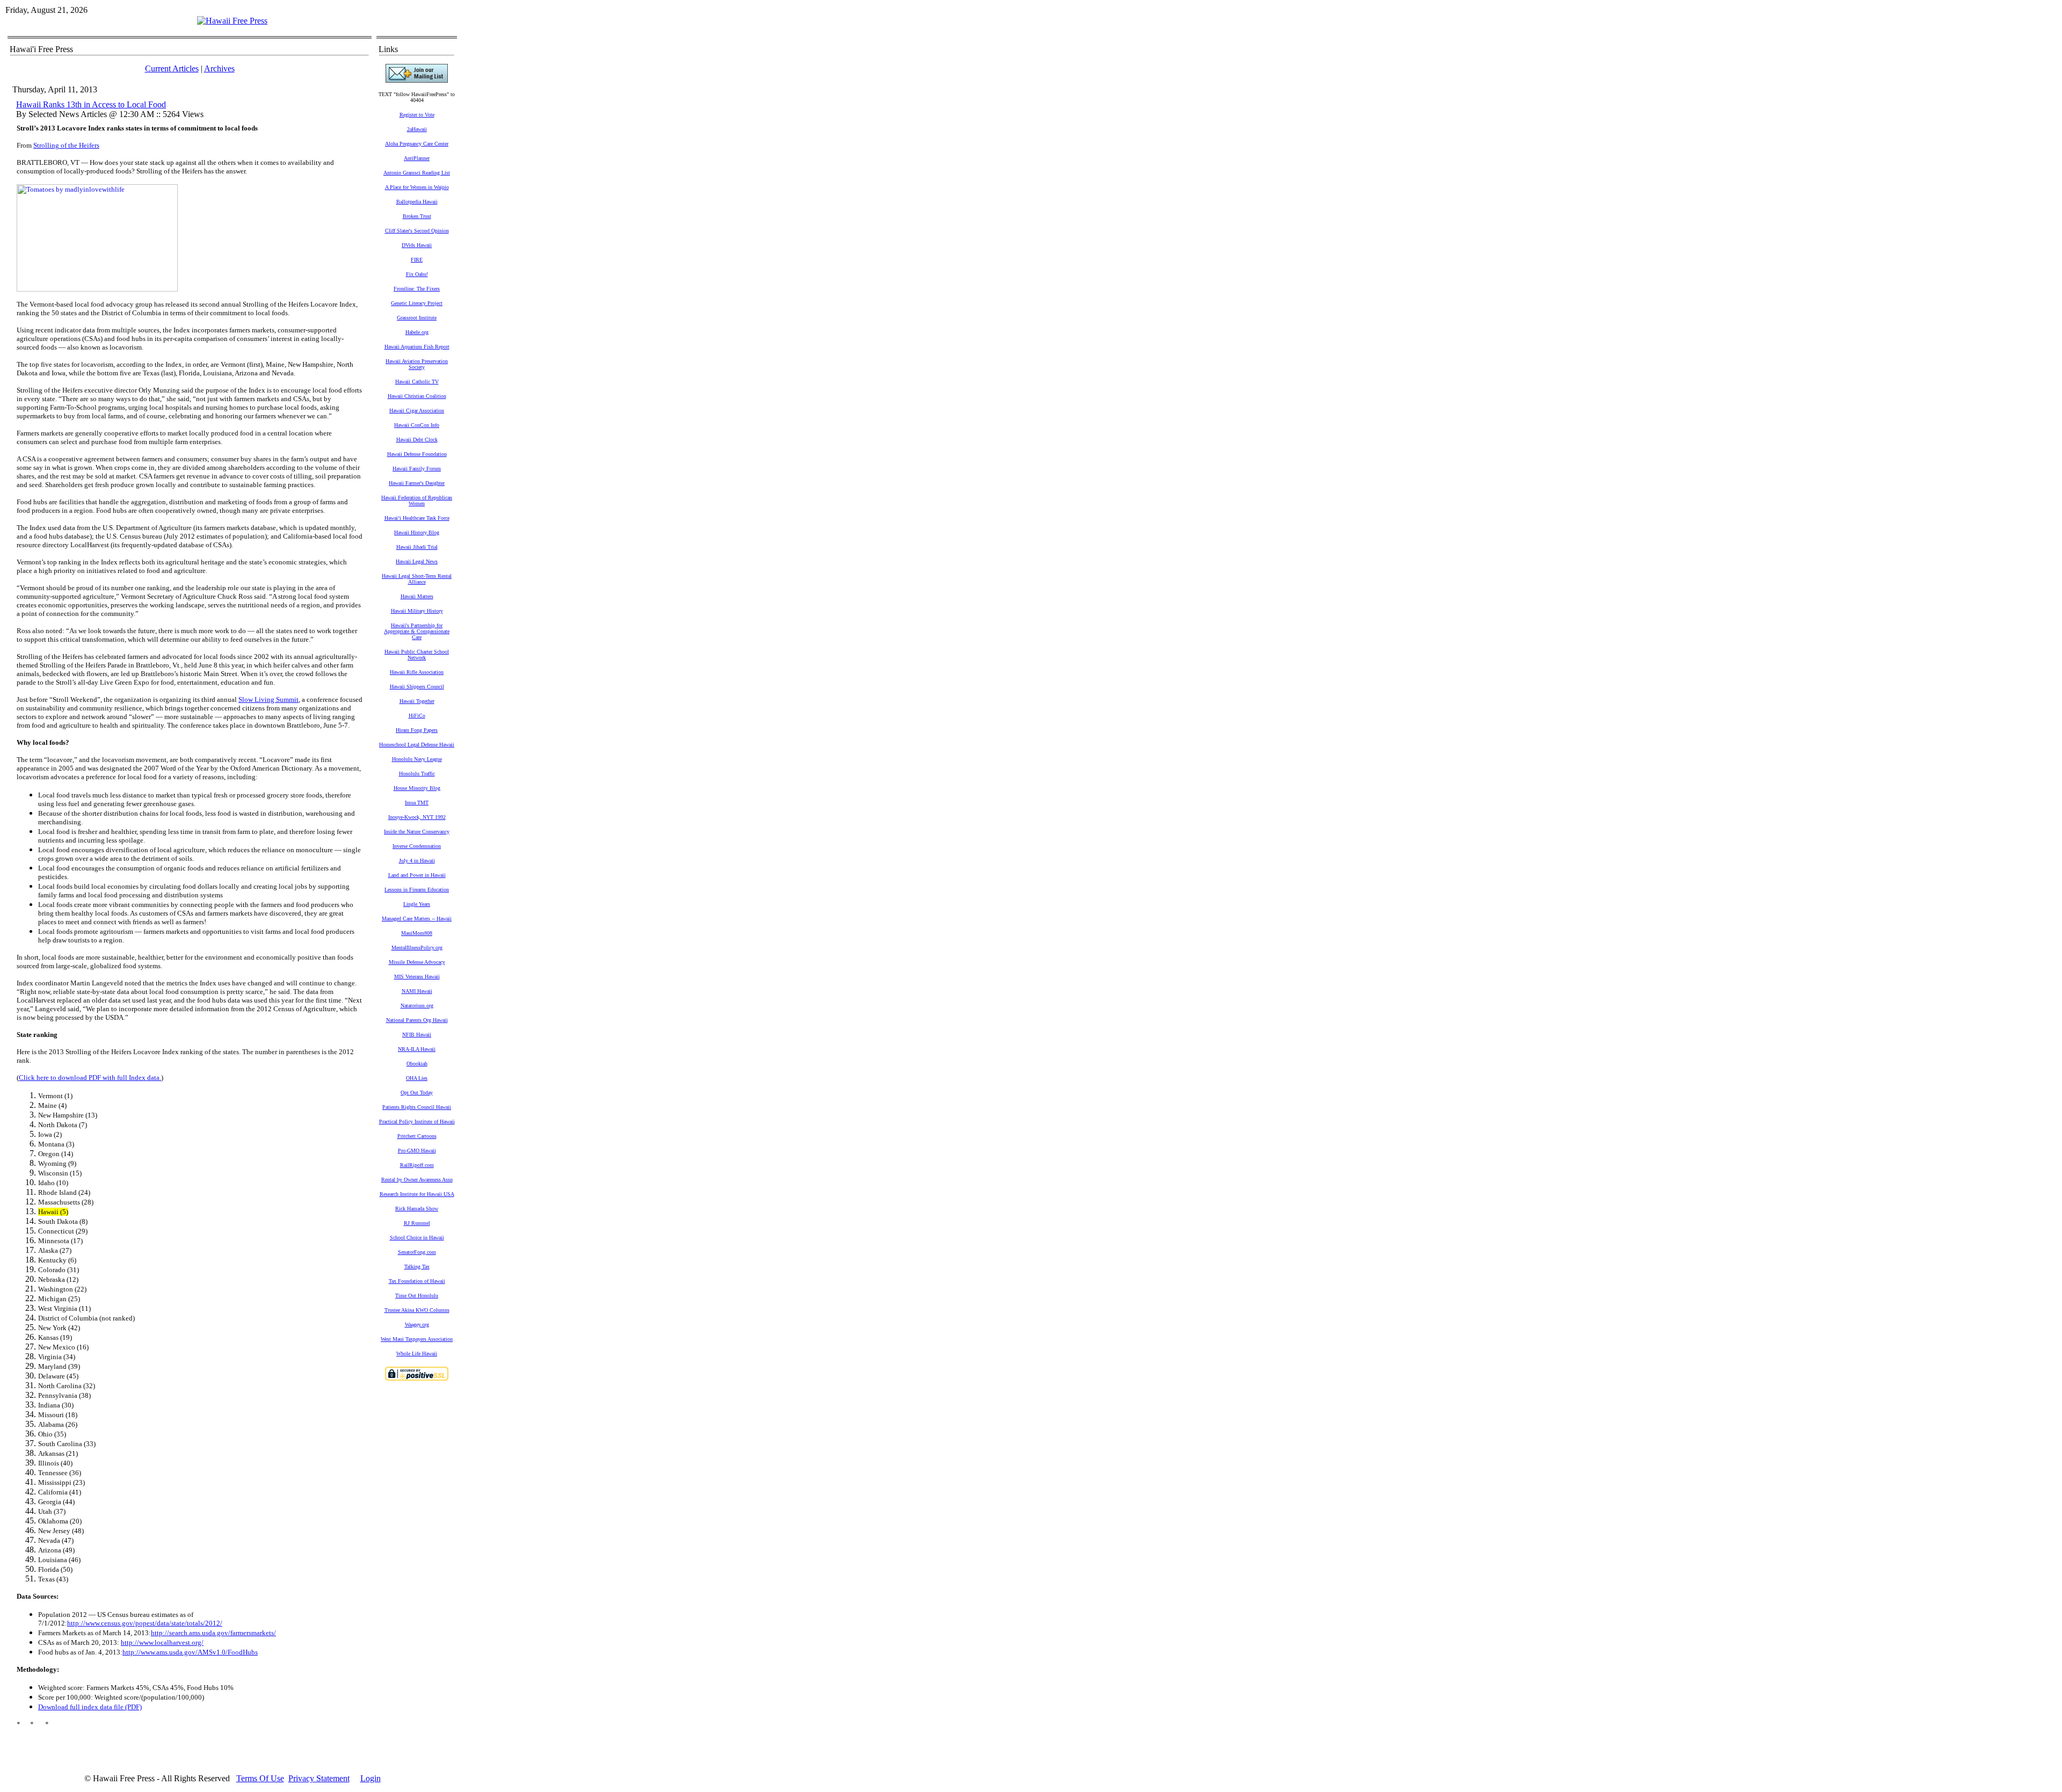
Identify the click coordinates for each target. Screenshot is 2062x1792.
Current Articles (172, 68)
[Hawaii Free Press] (232, 21)
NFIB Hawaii (417, 1035)
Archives (219, 68)
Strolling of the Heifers (66, 145)
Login (371, 1778)
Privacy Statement (319, 1778)
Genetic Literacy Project (417, 303)
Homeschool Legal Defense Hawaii (417, 745)
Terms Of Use (260, 1778)
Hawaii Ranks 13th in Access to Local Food (91, 104)
